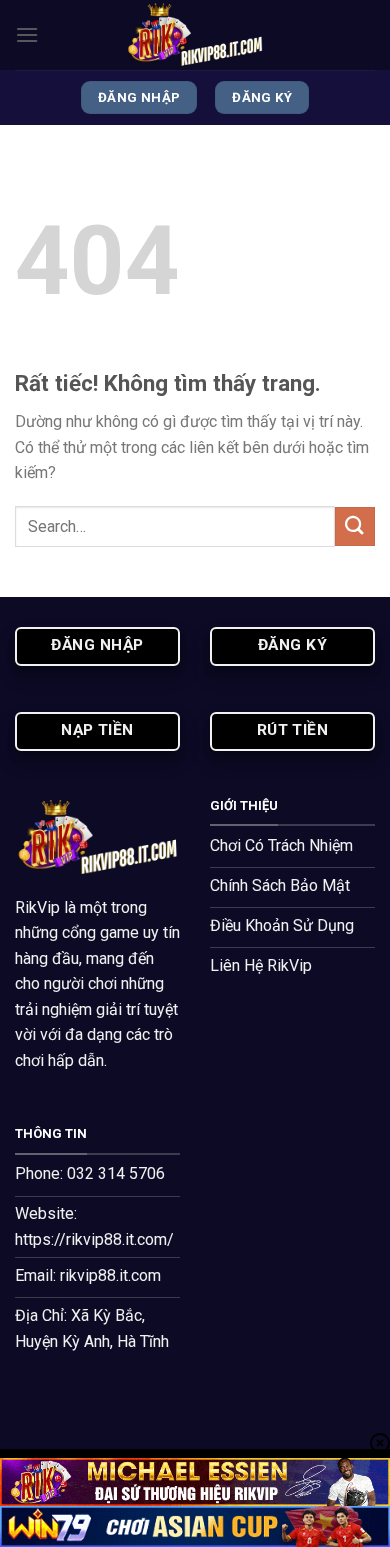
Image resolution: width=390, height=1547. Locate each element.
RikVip (37, 907)
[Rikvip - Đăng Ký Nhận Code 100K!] (195, 35)
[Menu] (27, 34)
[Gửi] (355, 526)
